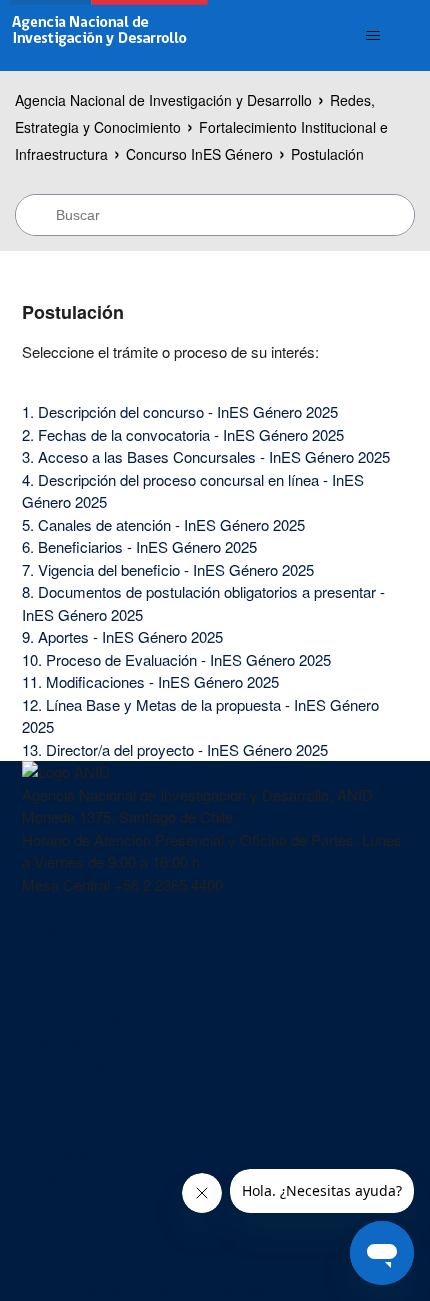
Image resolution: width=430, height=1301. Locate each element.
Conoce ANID (67, 929)
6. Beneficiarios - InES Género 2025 (139, 546)
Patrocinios (58, 1086)
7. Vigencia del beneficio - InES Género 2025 (168, 569)
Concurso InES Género (199, 154)
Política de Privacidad (92, 974)
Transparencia (68, 1244)
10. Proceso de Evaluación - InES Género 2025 (176, 659)
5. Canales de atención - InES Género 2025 (163, 524)
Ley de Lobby (66, 1266)
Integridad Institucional (94, 1019)
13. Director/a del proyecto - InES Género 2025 (175, 749)
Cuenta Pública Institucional (112, 951)
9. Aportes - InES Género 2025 (122, 636)
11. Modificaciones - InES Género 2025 (150, 681)
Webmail (50, 1041)
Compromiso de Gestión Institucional (142, 1289)
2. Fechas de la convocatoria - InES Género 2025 (183, 434)
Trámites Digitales (80, 1064)
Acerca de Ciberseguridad (107, 996)
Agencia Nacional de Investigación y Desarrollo (163, 100)
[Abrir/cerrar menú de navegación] (373, 36)
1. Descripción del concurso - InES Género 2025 (180, 411)
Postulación (327, 154)
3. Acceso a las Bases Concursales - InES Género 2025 (206, 456)
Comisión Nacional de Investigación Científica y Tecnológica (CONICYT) (177, 1143)
